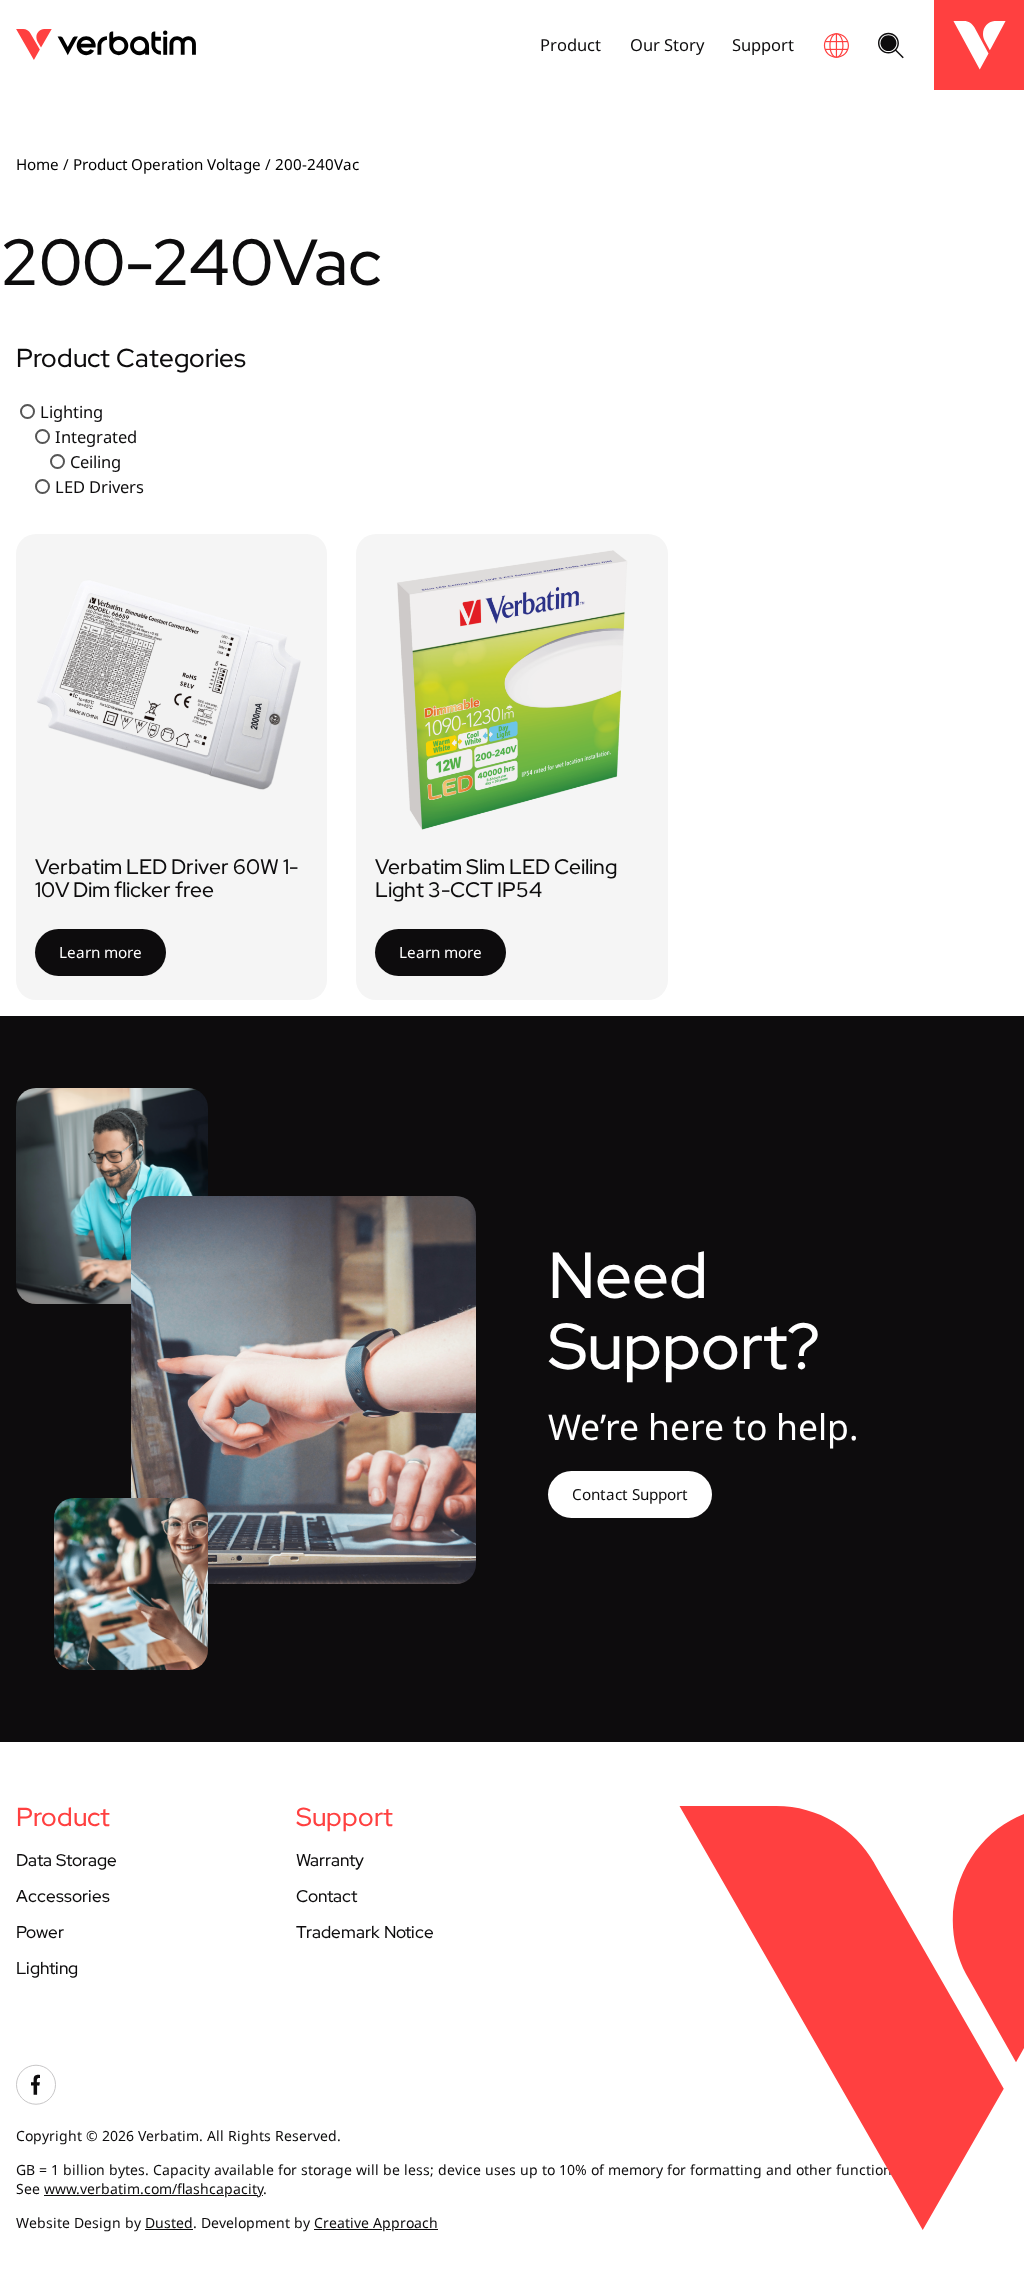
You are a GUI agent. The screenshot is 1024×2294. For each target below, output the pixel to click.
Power (40, 1932)
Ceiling (95, 461)
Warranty (330, 1860)
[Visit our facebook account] (36, 2099)
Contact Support (630, 1494)
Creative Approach (376, 2222)
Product (570, 44)
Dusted (169, 2222)
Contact (326, 1896)
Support (763, 44)
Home (37, 164)
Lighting (71, 411)
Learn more (100, 952)
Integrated (96, 436)
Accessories (63, 1896)
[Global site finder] (836, 45)
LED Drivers (99, 486)
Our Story (667, 44)
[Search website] (891, 47)
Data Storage (66, 1860)
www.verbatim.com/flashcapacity (153, 2188)
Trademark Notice (365, 1932)
